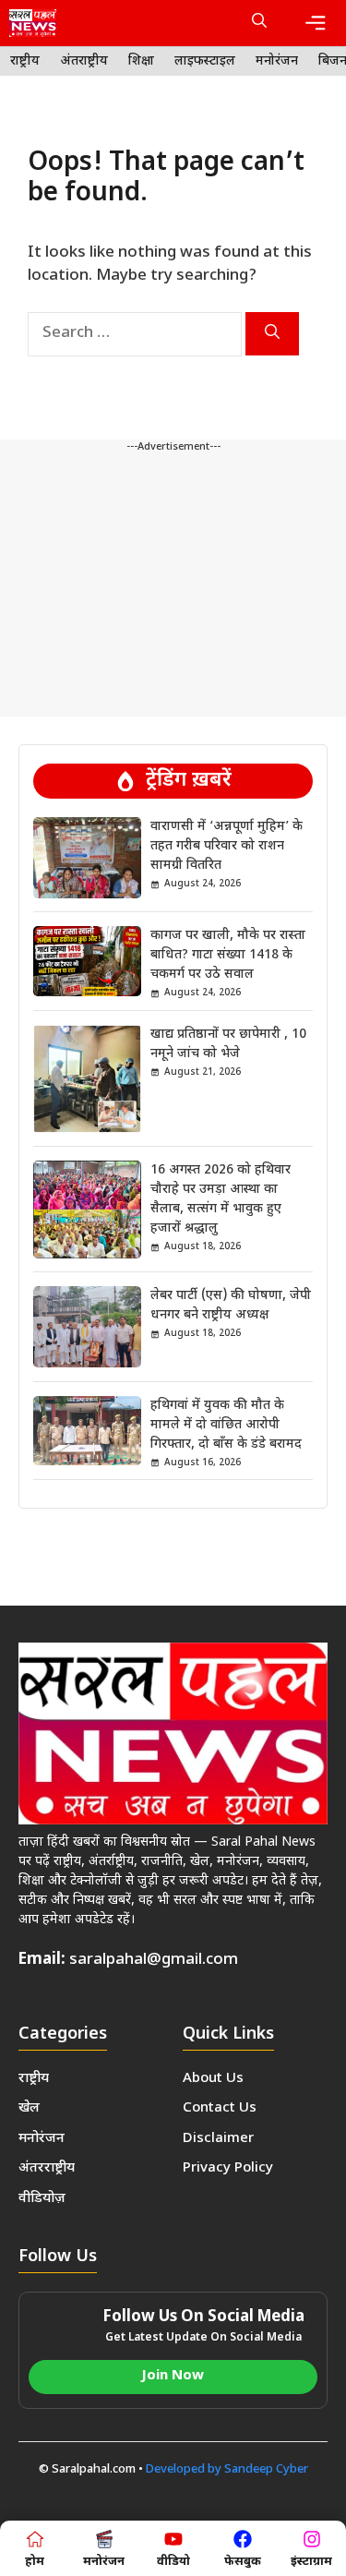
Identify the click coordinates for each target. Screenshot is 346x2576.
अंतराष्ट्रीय (84, 61)
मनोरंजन (277, 61)
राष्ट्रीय (25, 61)
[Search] (272, 334)
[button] (259, 23)
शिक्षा (141, 61)
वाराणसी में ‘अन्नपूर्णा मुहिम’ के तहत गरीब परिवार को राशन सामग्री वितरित (227, 846)
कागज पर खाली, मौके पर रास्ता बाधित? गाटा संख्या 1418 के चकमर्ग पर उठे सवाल (228, 955)
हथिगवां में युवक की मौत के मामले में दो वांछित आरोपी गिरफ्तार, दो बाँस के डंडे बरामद (226, 1425)
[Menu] (316, 23)
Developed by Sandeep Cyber (227, 2469)
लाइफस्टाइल (205, 61)
